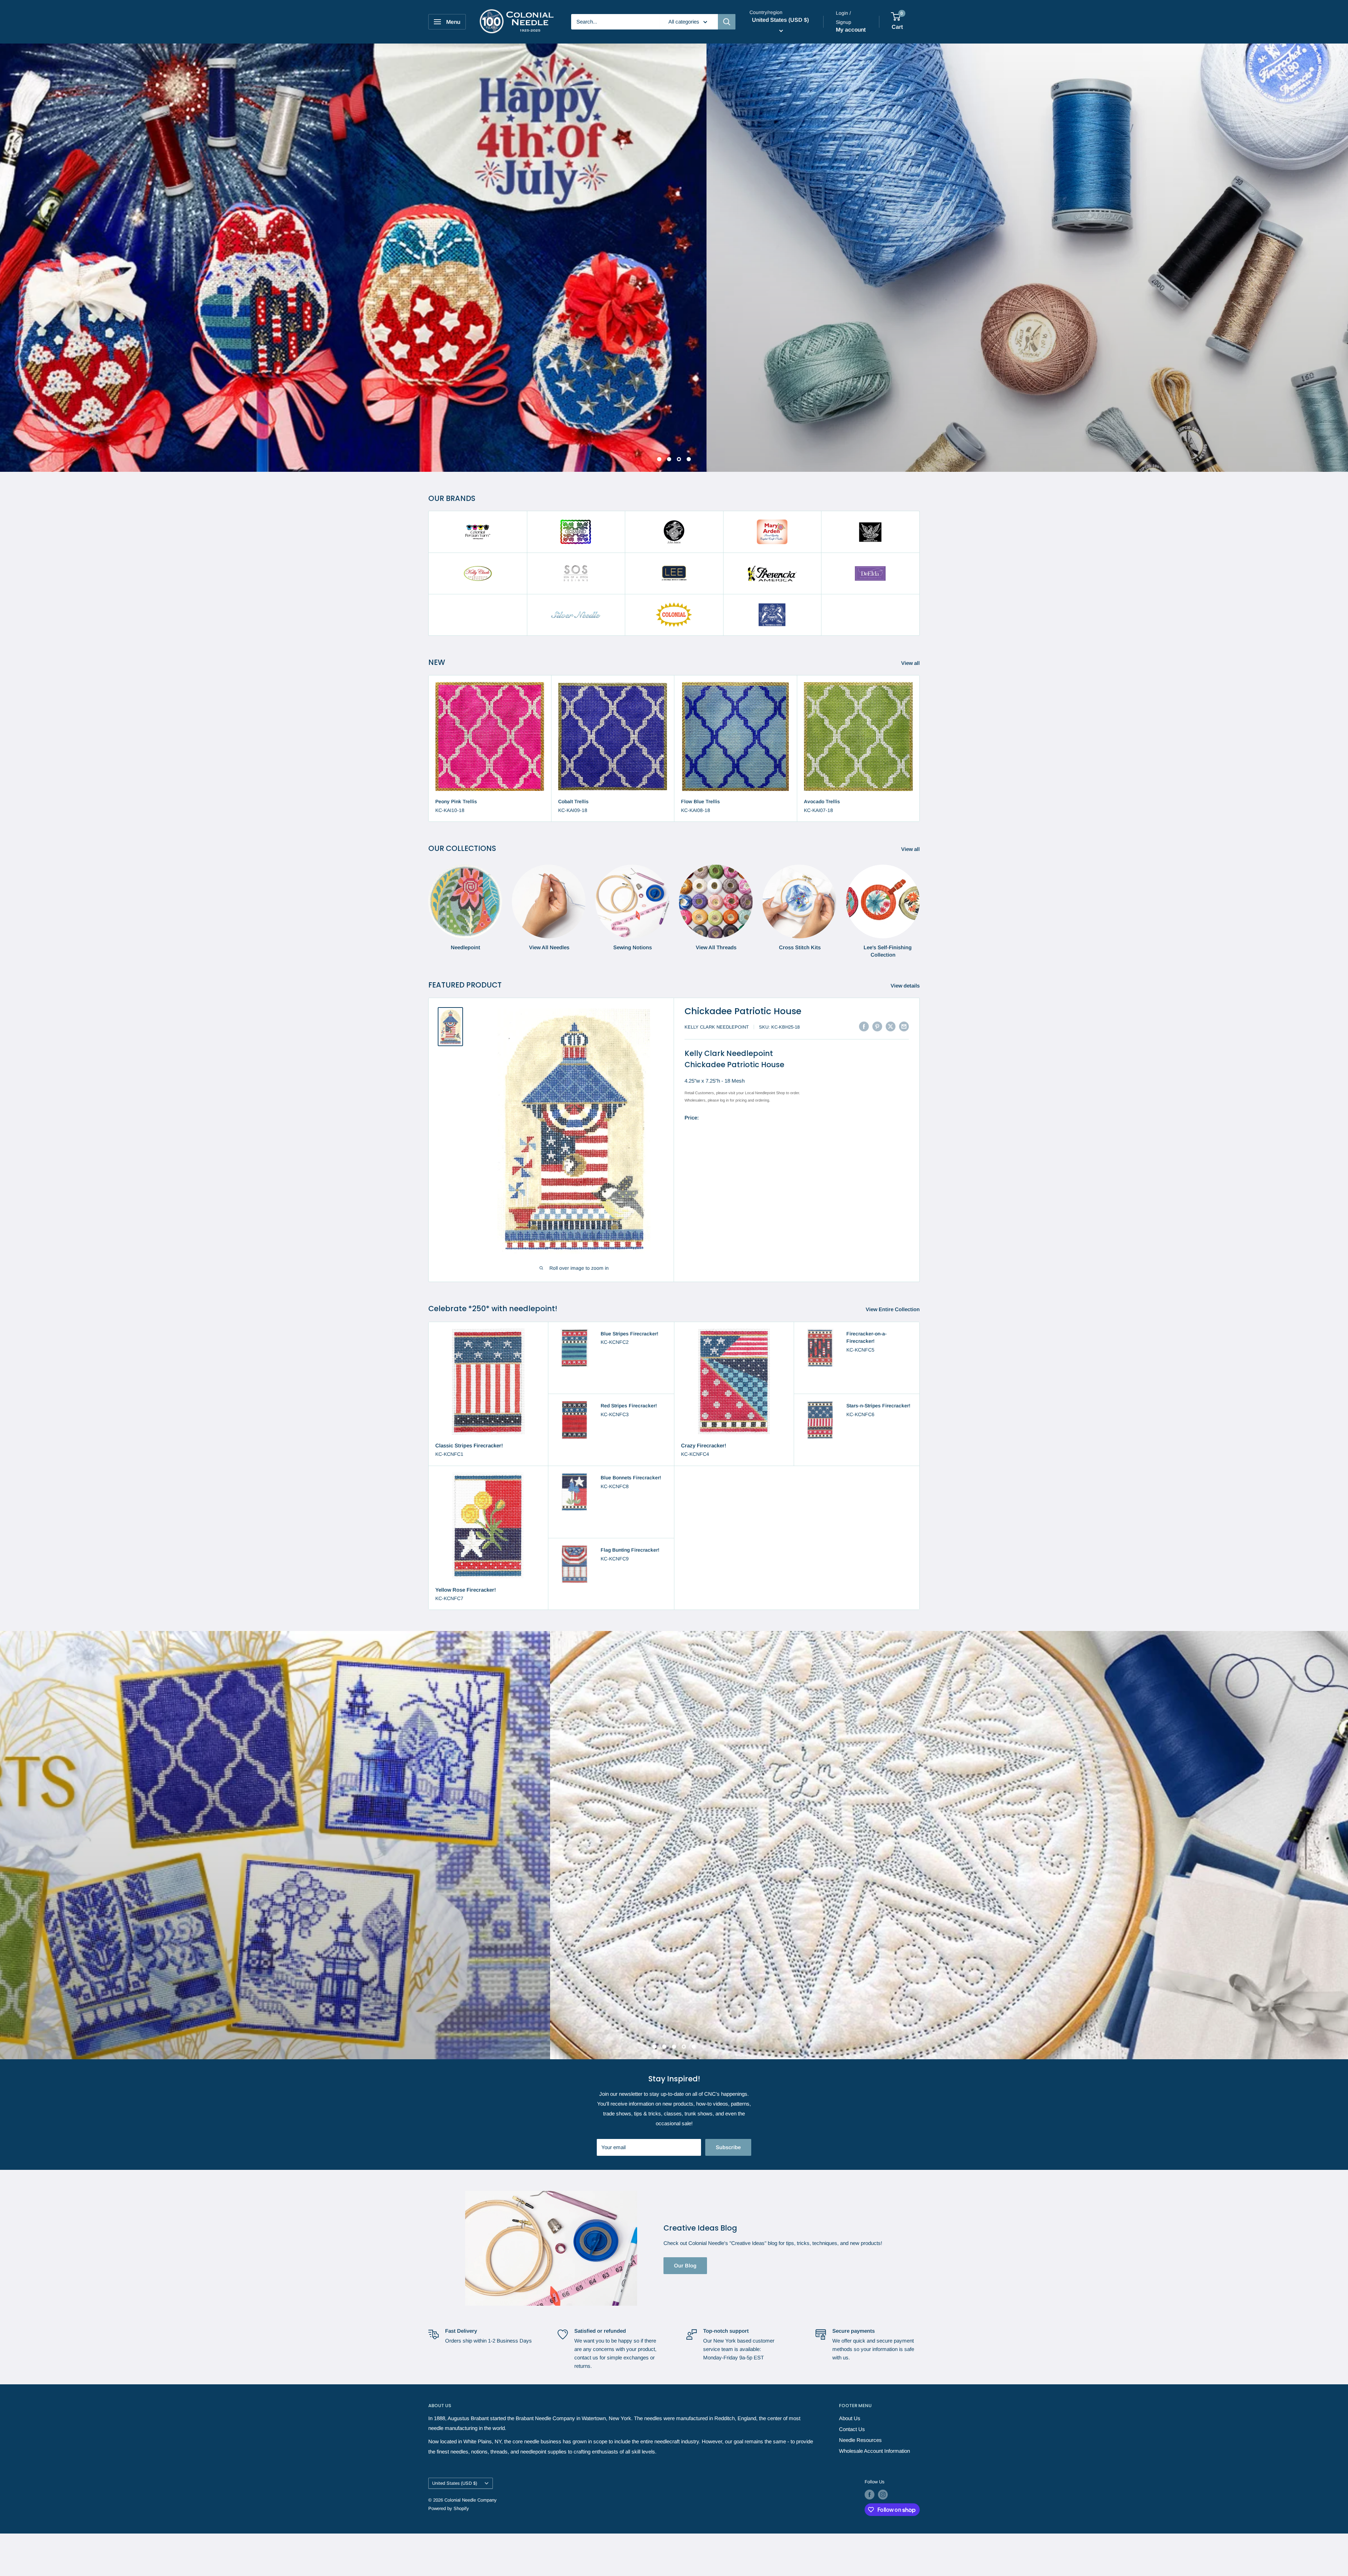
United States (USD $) (455, 2504)
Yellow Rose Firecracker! (466, 1589)
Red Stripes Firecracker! (629, 1405)
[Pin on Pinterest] (877, 1026)
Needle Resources (860, 2461)
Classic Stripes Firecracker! (469, 1445)
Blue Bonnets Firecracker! (631, 1478)
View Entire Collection (893, 1309)
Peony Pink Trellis (456, 801)
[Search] (727, 22)
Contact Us (852, 2450)
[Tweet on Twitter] (891, 1026)
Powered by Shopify (449, 2529)
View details (906, 985)
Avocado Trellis (822, 801)
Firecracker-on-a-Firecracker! (867, 1337)
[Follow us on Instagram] (883, 2516)
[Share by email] (904, 1026)
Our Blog (685, 2287)
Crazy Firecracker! (704, 1445)
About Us (850, 2439)
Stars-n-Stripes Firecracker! (878, 1405)
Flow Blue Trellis (701, 801)
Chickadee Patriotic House (743, 1011)
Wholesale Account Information (874, 2472)
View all (911, 663)
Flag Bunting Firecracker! (630, 1550)
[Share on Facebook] (864, 1026)
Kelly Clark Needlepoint (717, 1027)
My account (851, 30)
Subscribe (728, 2168)
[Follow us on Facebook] (870, 2516)
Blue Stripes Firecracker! (629, 1333)
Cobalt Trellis (573, 801)
